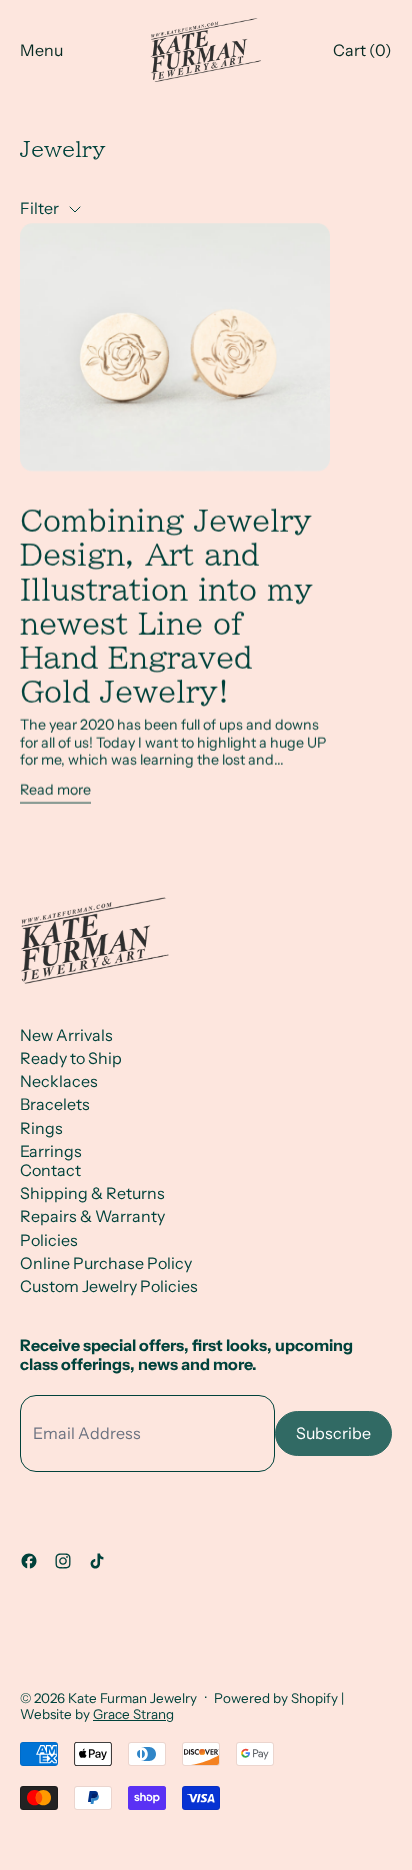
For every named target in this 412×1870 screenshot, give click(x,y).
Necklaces (59, 1081)
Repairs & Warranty (92, 1216)
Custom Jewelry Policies (109, 1286)
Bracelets (55, 1104)
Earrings (51, 1151)
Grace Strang (133, 1714)
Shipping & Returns (92, 1193)
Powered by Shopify (276, 1698)
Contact (50, 1170)
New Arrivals (66, 1035)
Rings (41, 1128)
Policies (49, 1240)
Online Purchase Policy (106, 1263)
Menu (41, 50)
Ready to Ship (71, 1058)
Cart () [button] (362, 50)
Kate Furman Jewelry (132, 1698)
